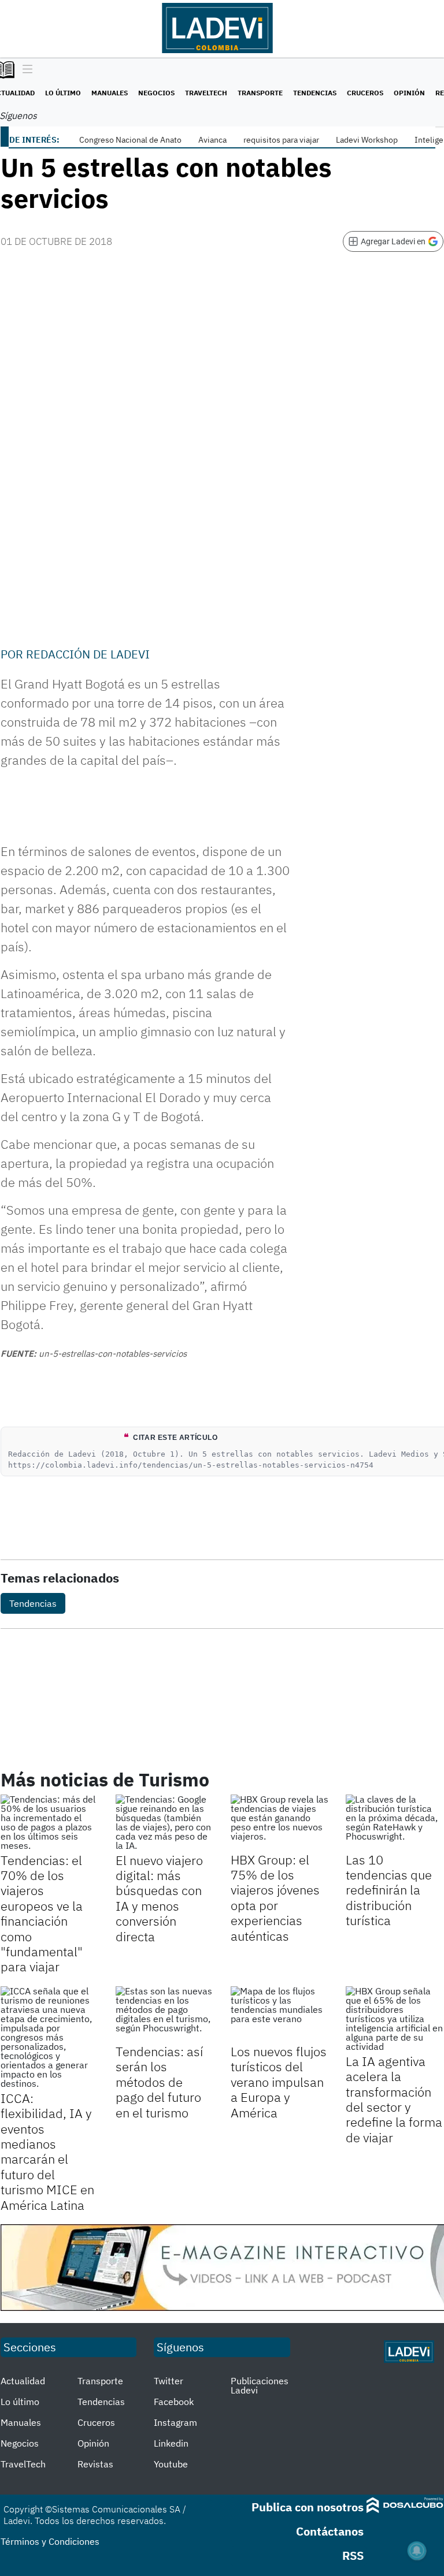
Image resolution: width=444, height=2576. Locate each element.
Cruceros (365, 93)
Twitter (169, 2381)
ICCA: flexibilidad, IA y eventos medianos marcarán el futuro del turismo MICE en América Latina (47, 2151)
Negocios (156, 93)
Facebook (174, 2402)
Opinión (409, 93)
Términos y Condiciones (50, 2541)
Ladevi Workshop (367, 140)
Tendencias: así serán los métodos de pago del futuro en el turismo (159, 2082)
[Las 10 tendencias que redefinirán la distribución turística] (395, 1822)
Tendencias (315, 93)
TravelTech (206, 93)
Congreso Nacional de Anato (130, 140)
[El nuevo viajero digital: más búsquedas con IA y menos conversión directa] (164, 1822)
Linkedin (171, 2443)
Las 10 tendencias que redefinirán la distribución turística (389, 1890)
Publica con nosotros (308, 2507)
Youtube (171, 2464)
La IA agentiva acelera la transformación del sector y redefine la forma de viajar (394, 2099)
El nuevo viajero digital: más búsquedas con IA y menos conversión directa (159, 1898)
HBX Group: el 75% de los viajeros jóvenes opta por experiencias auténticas (275, 1898)
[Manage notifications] (417, 2551)
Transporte (260, 93)
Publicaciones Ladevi (260, 2385)
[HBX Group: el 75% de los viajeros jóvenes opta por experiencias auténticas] (280, 1822)
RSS (353, 2555)
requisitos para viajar (281, 140)
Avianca (212, 140)
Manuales (110, 93)
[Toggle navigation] (25, 70)
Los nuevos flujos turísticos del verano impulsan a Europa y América (279, 2082)
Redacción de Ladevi (88, 654)
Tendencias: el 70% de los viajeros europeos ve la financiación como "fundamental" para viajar (42, 1914)
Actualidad (23, 2381)
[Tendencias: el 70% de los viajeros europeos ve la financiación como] (49, 1822)
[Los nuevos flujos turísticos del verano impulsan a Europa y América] (280, 2014)
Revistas (95, 2464)
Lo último (63, 93)
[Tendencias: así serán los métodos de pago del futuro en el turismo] (164, 2014)
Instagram (175, 2422)
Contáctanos (330, 2531)
